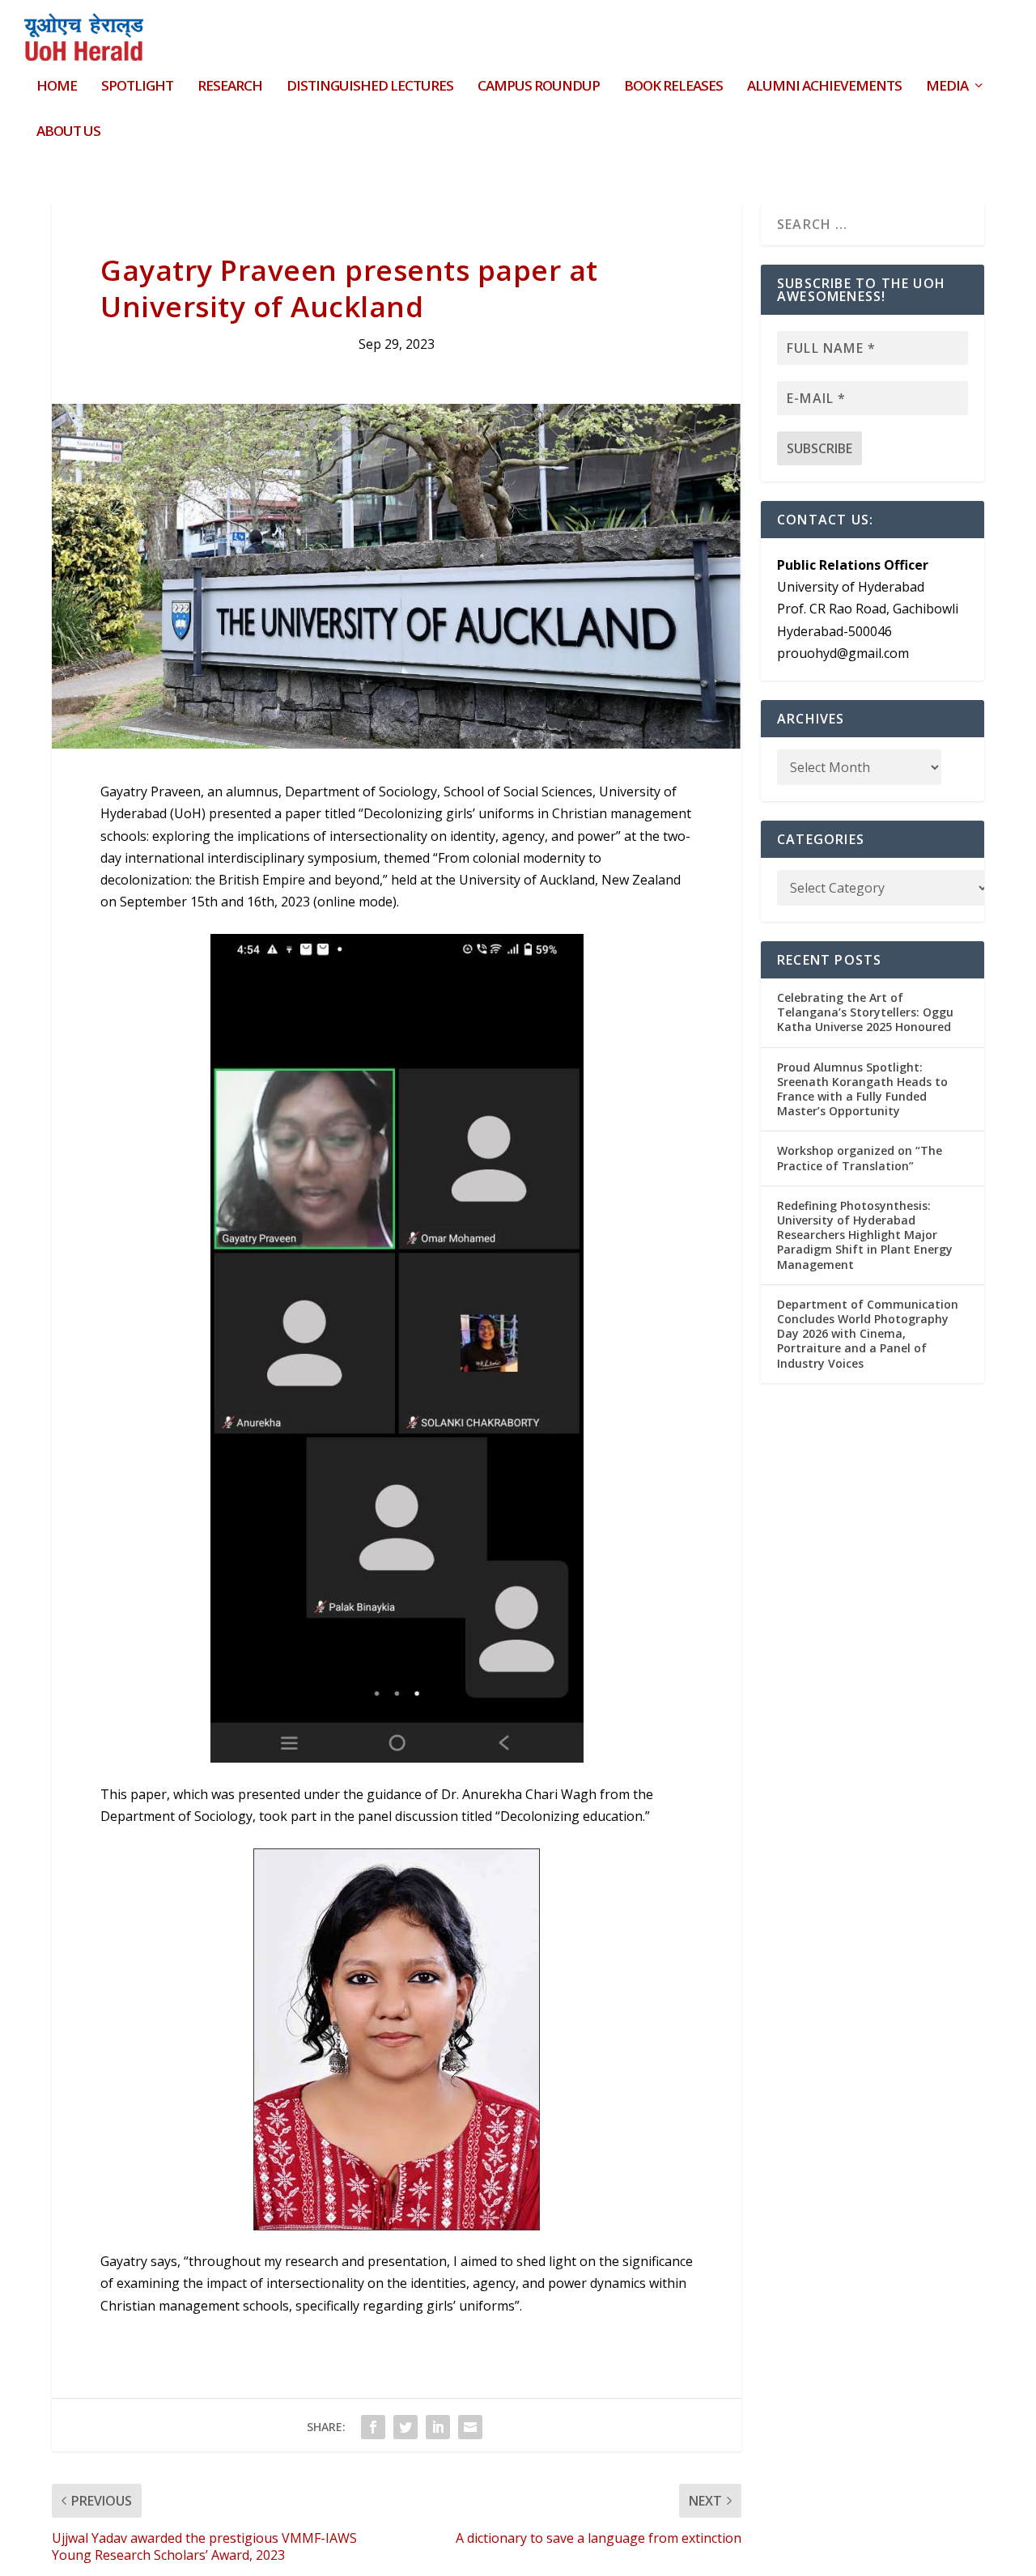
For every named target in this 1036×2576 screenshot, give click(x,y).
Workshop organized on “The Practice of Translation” (860, 1158)
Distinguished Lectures (370, 87)
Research (230, 87)
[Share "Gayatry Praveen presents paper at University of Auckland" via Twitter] (405, 2427)
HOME (57, 87)
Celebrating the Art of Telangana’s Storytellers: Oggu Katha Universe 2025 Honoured (865, 1012)
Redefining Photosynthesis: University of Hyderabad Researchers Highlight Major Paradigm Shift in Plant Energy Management (865, 1235)
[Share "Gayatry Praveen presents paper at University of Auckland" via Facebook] (373, 2427)
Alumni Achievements (824, 87)
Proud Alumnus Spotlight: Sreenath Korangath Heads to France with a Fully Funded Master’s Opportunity (862, 1089)
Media (947, 87)
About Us (68, 132)
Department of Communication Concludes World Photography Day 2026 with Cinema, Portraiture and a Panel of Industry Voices (868, 1334)
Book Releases (673, 87)
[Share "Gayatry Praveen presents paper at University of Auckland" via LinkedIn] (438, 2427)
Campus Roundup (539, 87)
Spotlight (137, 87)
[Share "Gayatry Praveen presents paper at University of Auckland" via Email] (470, 2427)
